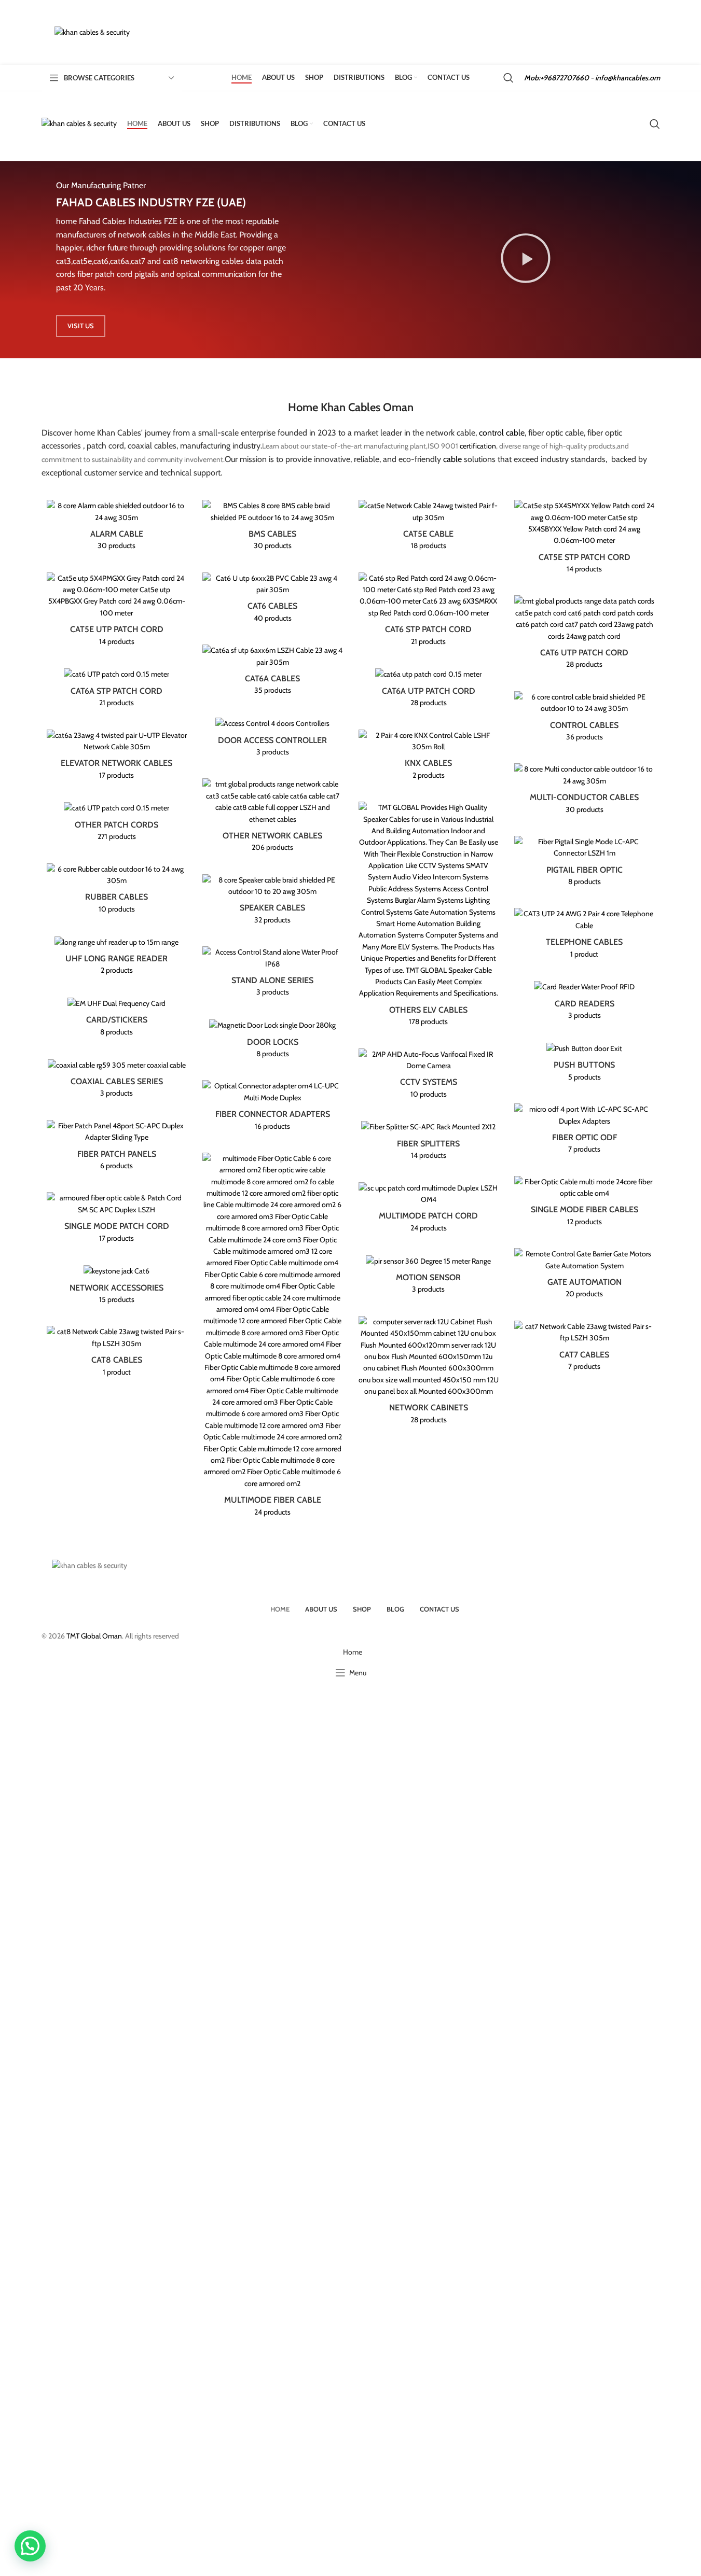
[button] (30, 2546)
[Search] (508, 78)
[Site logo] (92, 32)
